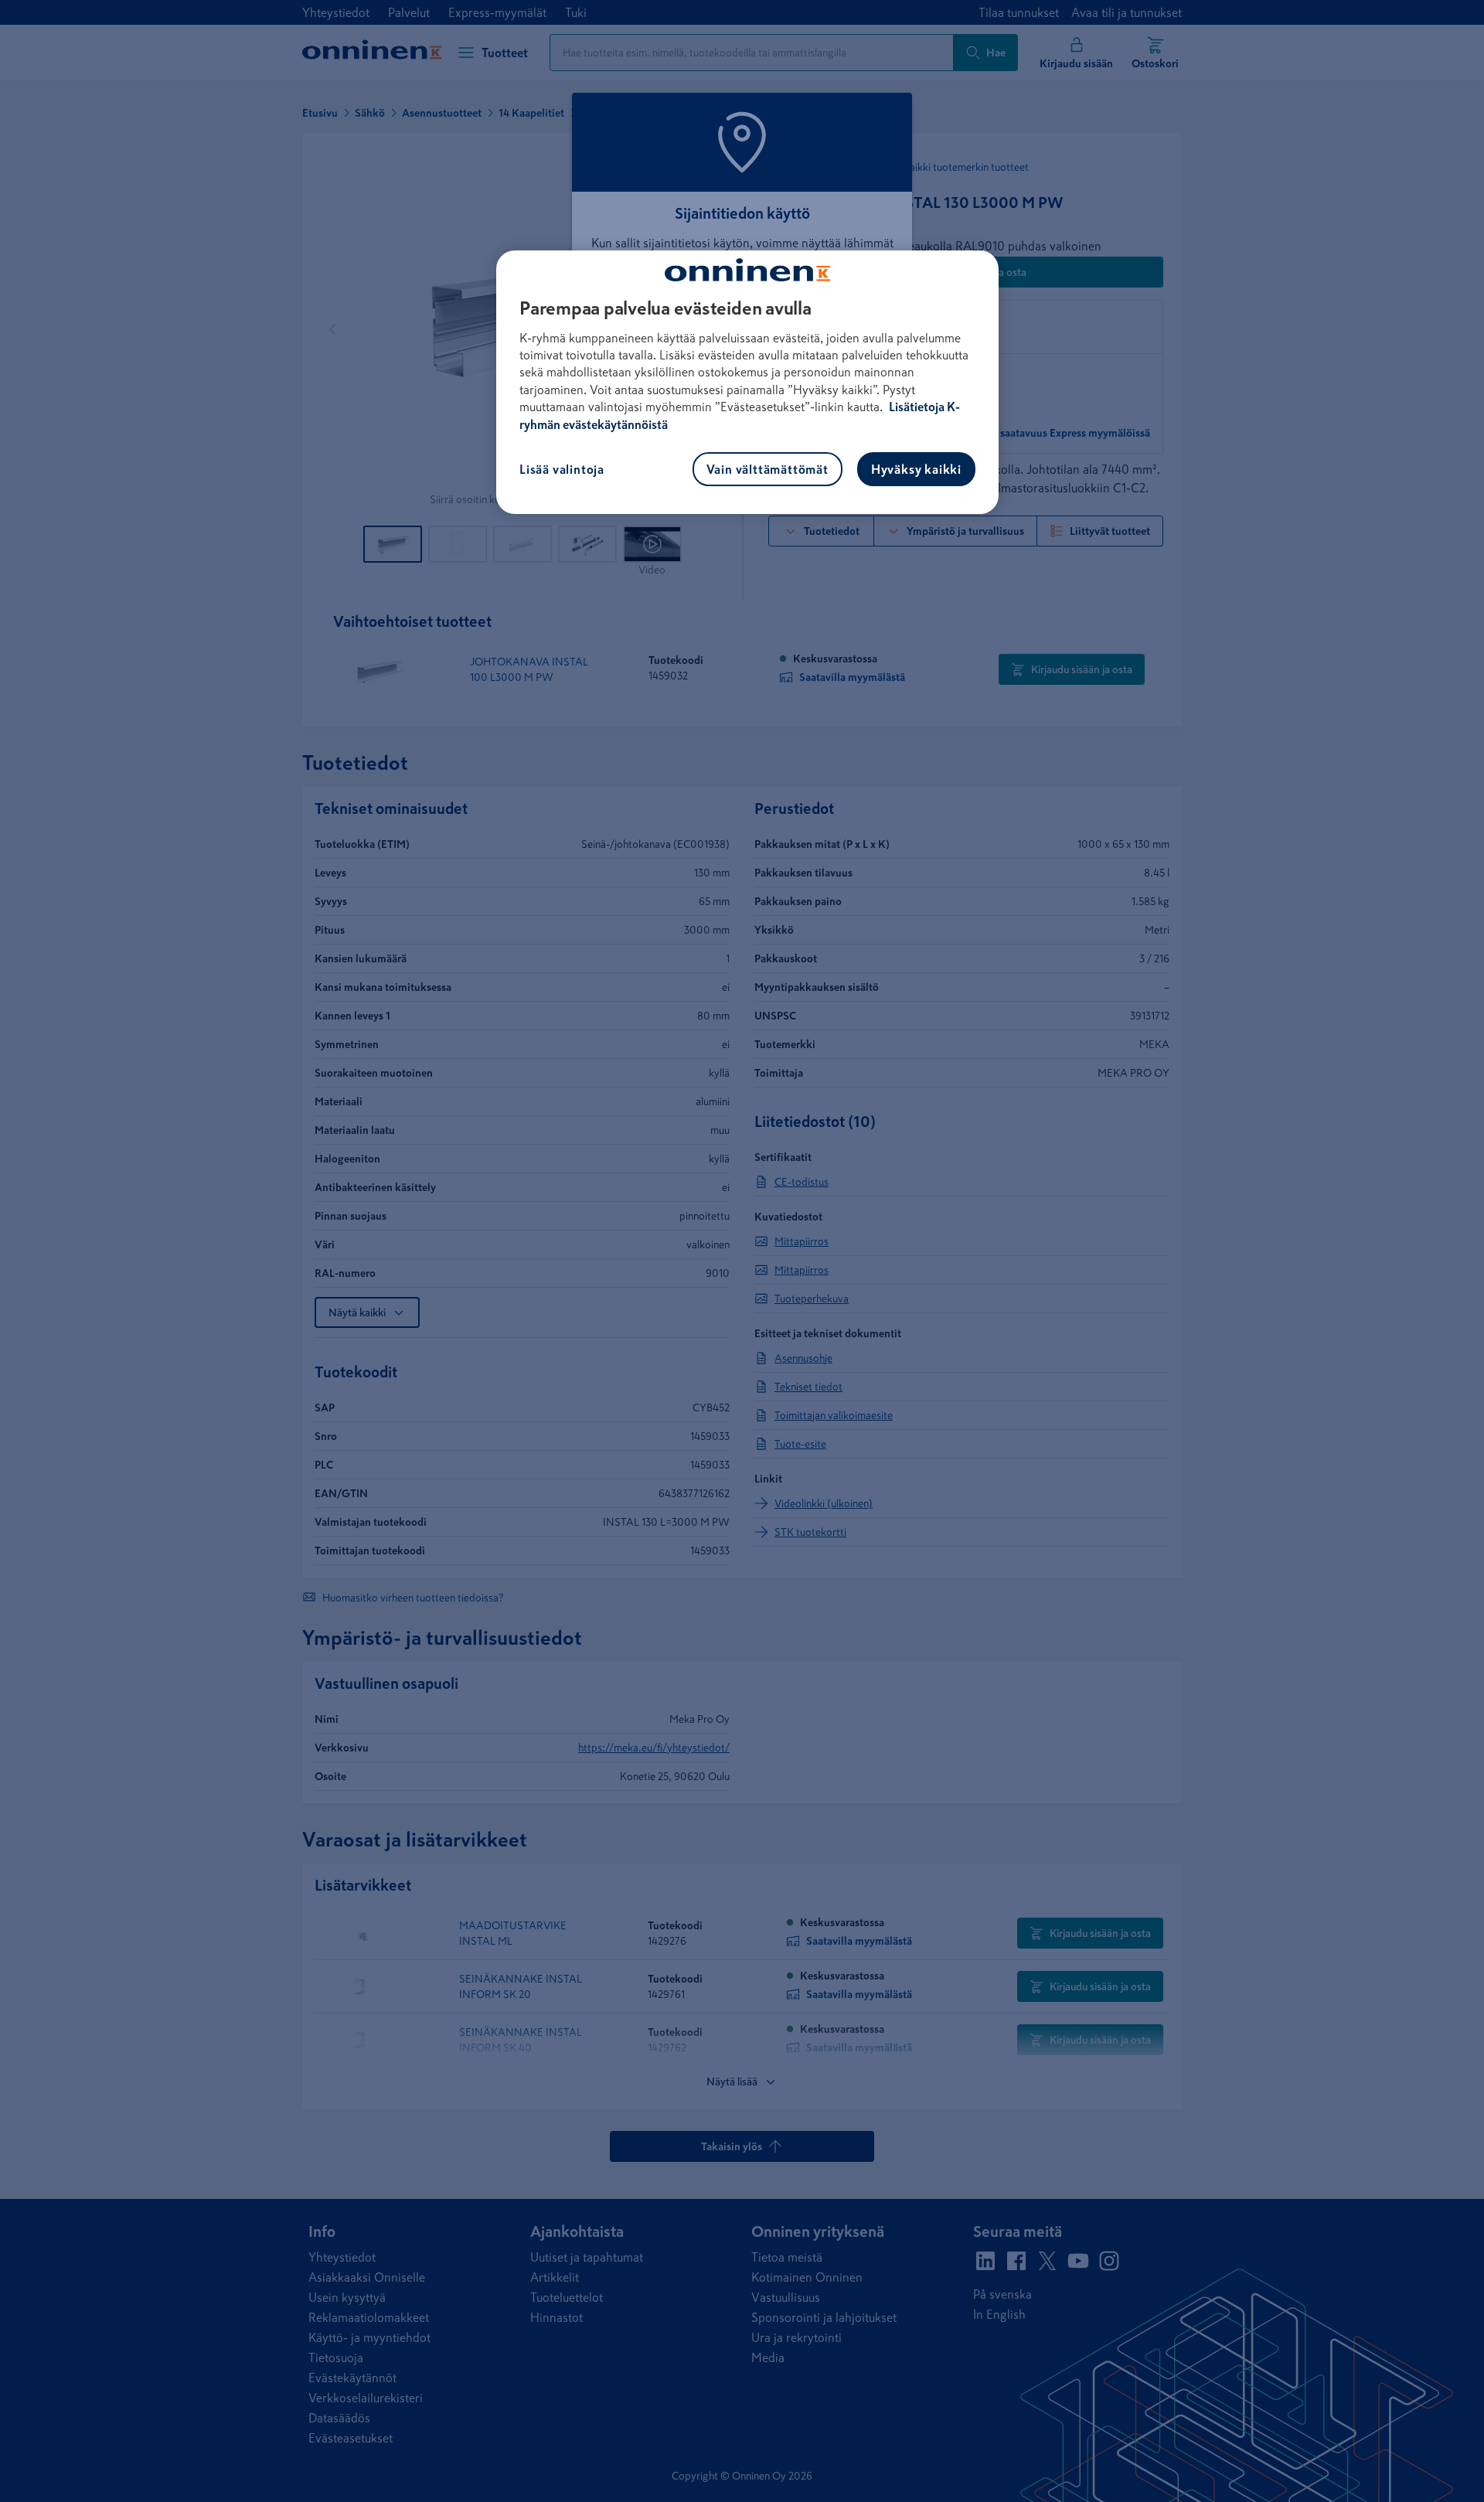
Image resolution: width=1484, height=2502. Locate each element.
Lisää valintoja (562, 469)
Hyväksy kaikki (916, 469)
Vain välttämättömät (768, 469)
